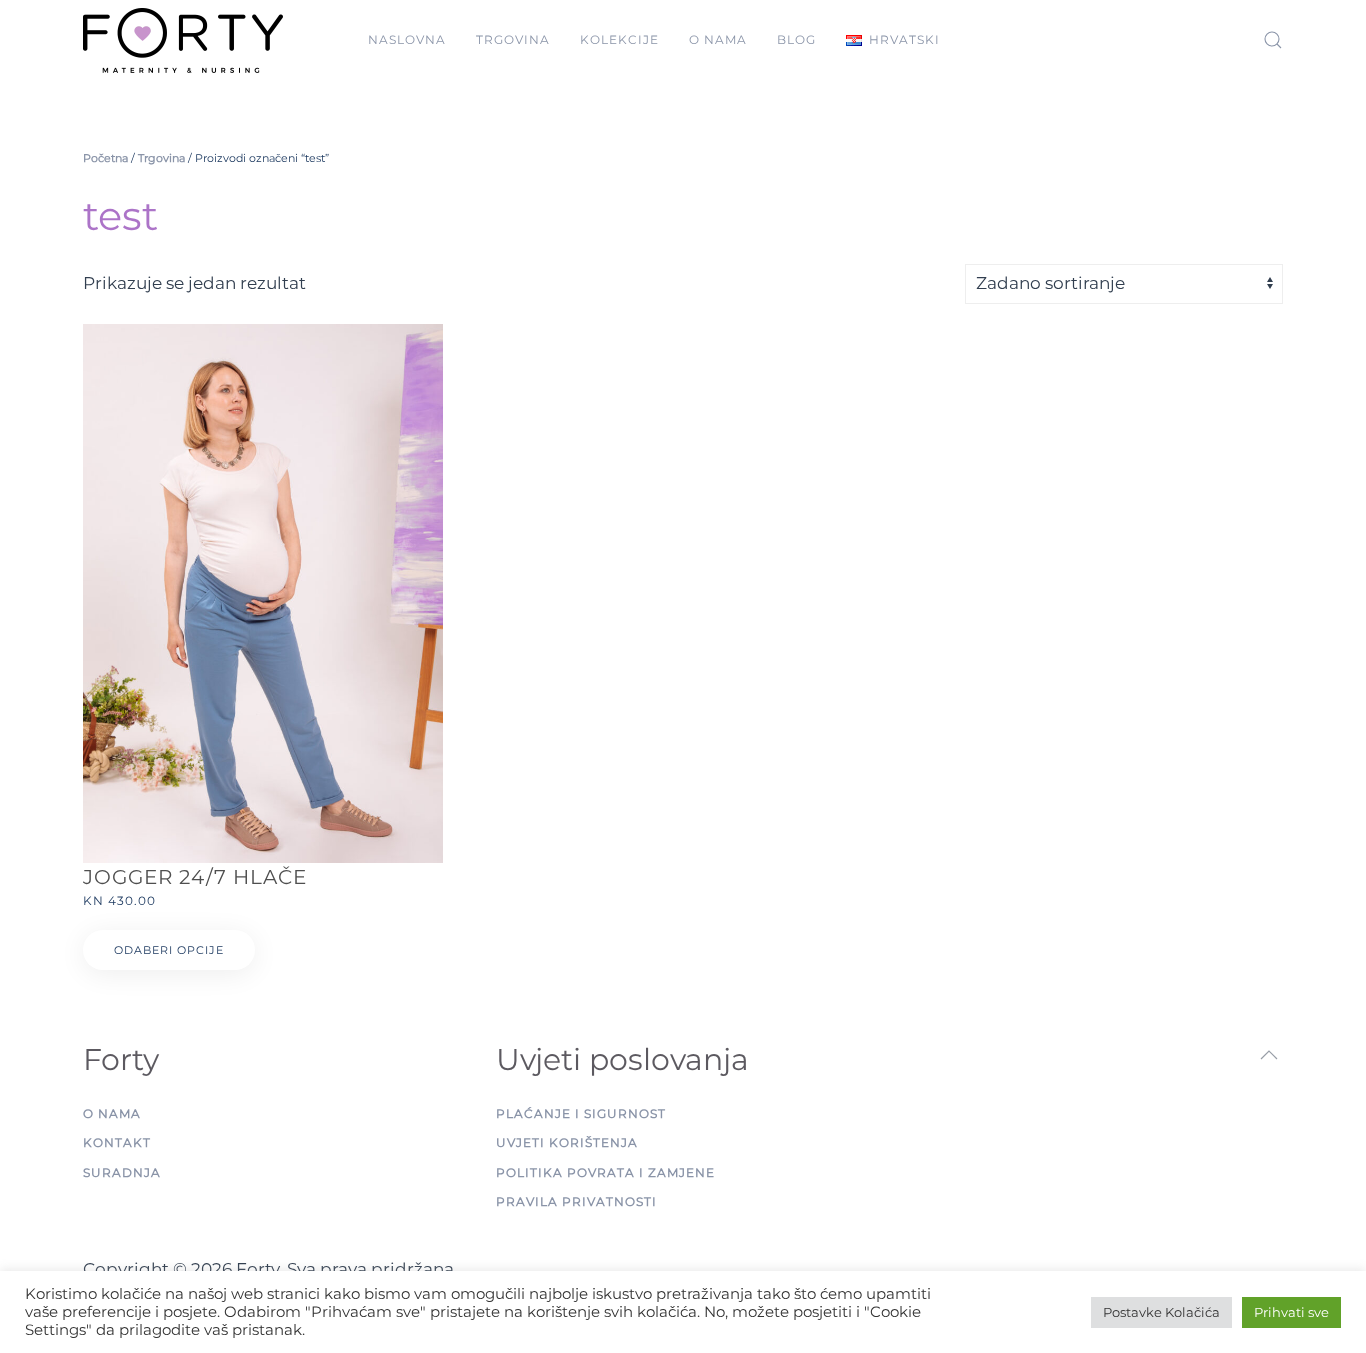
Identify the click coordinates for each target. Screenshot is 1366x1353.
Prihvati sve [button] (1291, 1312)
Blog (796, 39)
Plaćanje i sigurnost (581, 1113)
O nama (718, 39)
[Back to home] (183, 40)
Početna (105, 158)
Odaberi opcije (169, 950)
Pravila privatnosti (576, 1201)
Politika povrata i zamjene (605, 1172)
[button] (893, 40)
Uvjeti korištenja (567, 1142)
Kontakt (117, 1142)
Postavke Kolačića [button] (1161, 1312)
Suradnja (122, 1172)
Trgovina (513, 39)
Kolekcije (619, 39)
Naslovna (407, 39)
